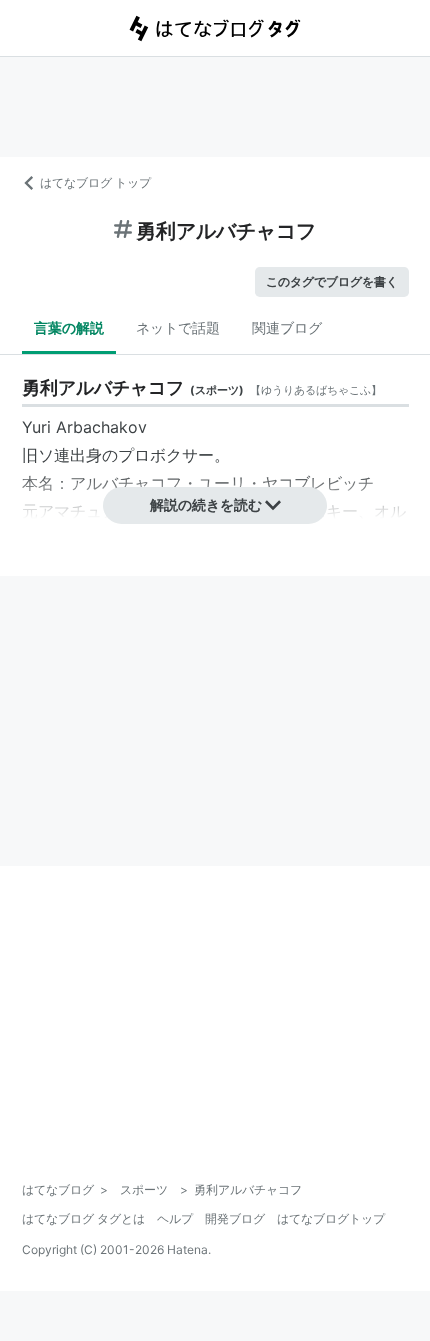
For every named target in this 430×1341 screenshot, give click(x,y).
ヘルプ (175, 1218)
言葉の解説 (69, 327)
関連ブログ (287, 327)
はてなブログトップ (331, 1218)
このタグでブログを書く (332, 281)
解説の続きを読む (206, 504)
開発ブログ (235, 1218)
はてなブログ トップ (95, 182)
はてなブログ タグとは (83, 1218)
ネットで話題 (178, 327)
